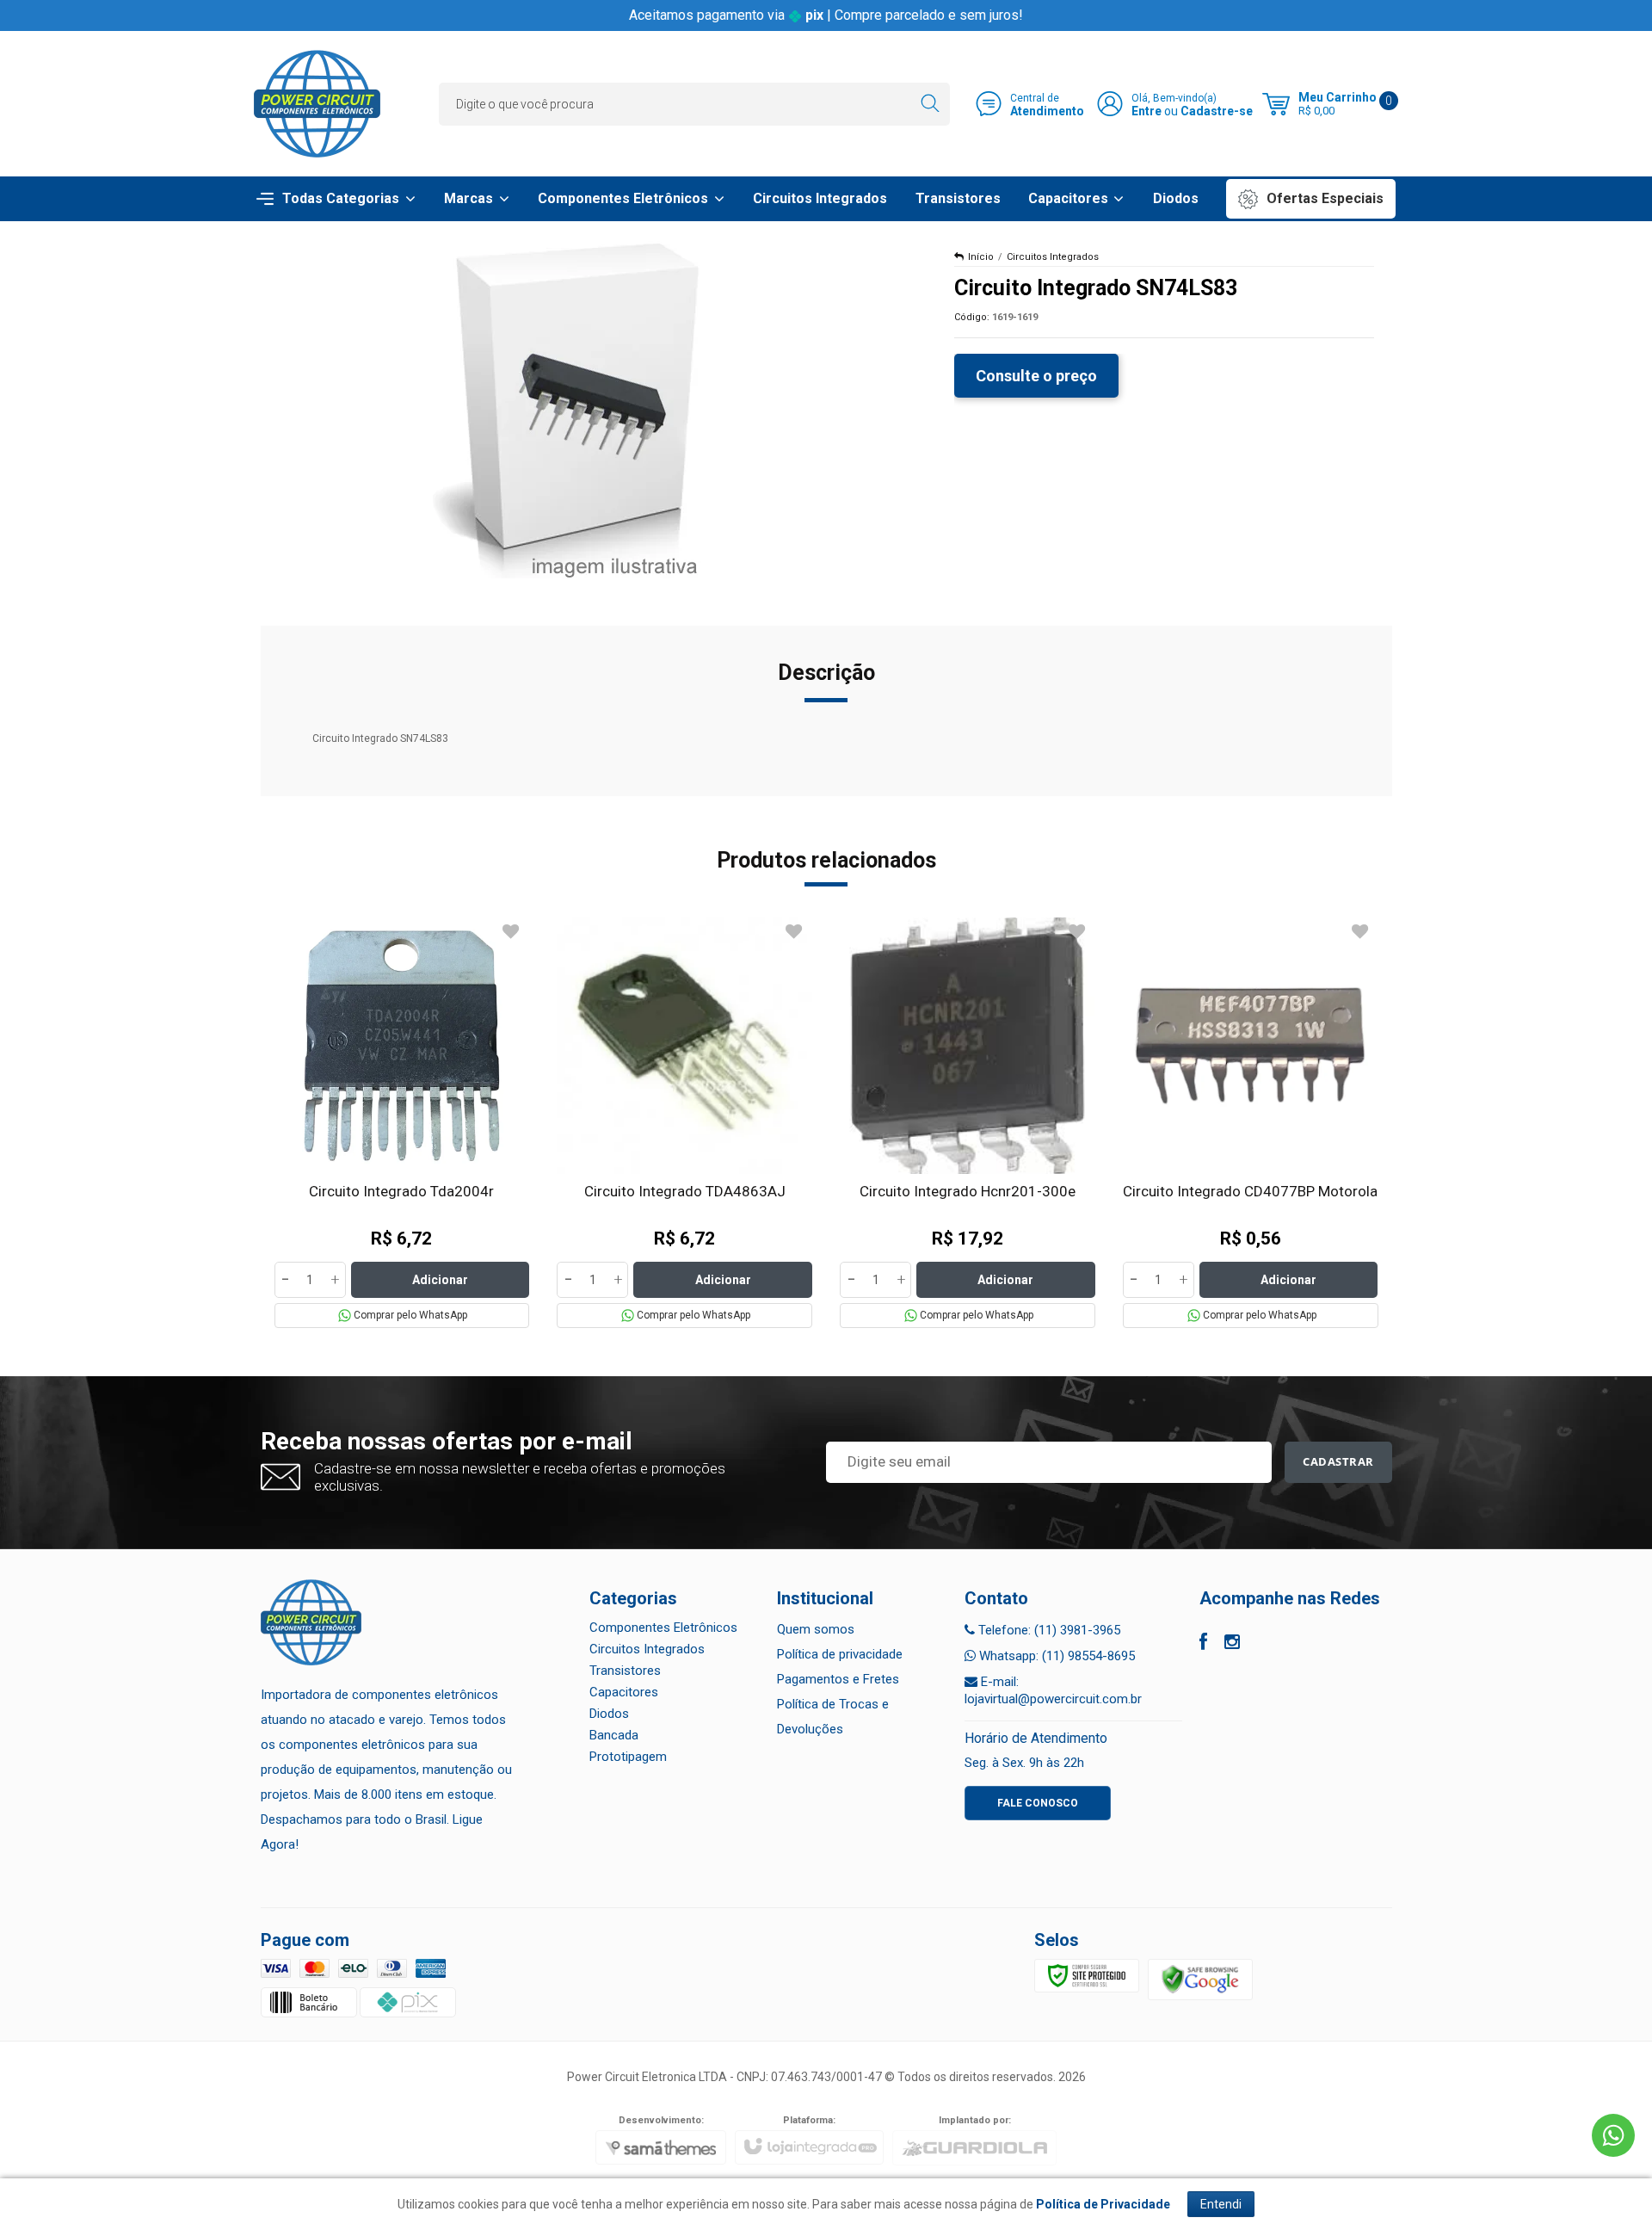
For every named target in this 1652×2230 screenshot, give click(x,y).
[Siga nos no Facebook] (1203, 1644)
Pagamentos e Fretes (838, 1679)
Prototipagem (628, 1757)
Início (981, 257)
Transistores (625, 1671)
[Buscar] (930, 104)
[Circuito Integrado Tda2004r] (402, 1123)
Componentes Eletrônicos (663, 1628)
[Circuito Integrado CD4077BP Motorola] (1251, 1123)
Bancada (614, 1735)
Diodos (609, 1714)
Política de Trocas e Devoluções (833, 1717)
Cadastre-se (1217, 111)
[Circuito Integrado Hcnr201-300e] (968, 1123)
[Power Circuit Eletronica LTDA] (317, 104)
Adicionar (440, 1280)
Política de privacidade (840, 1654)
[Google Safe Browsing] (1200, 1979)
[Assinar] (1338, 1462)
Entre (1147, 111)
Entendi (1221, 2204)
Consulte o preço (1036, 376)
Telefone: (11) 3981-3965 (1048, 1630)
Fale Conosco (1038, 1803)
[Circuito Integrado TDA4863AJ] (684, 1123)
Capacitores (624, 1692)
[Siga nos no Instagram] (1232, 1644)
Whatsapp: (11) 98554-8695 (1055, 1656)
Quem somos (816, 1629)
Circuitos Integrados (1053, 257)
